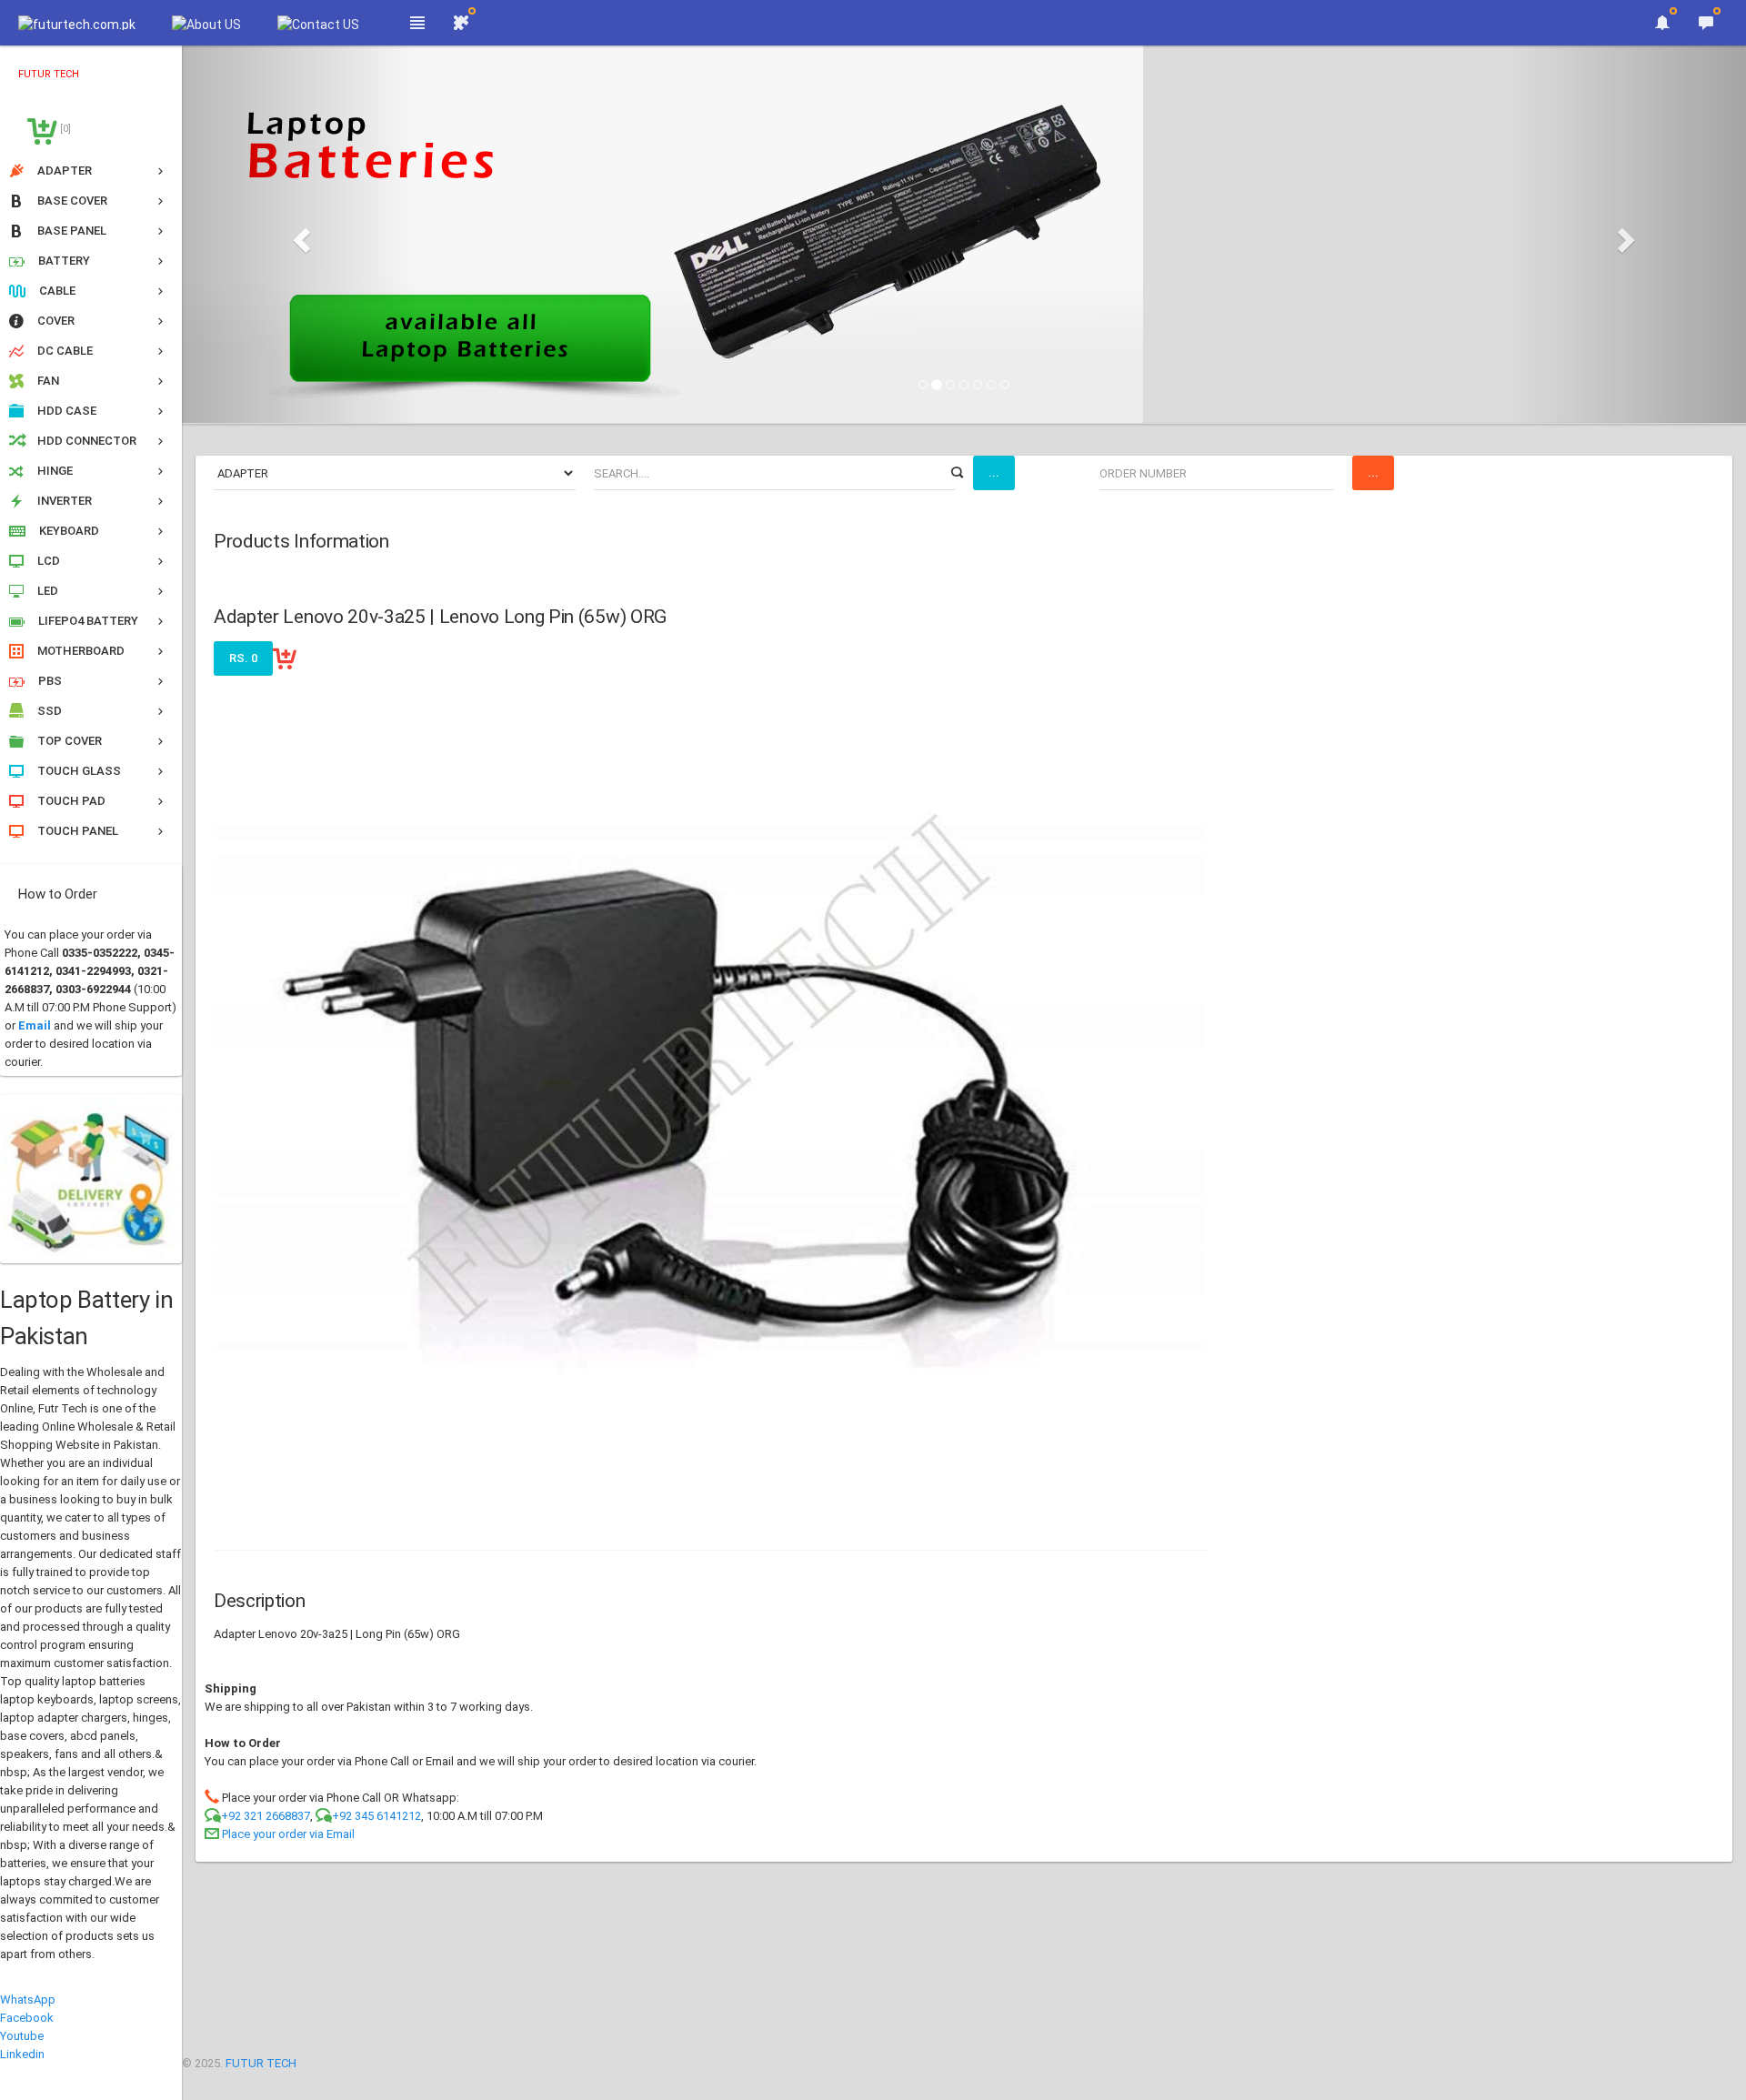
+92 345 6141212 (376, 1816)
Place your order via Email (288, 1834)
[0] (64, 129)
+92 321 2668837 (266, 1816)
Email (35, 1025)
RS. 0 (243, 658)
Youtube (22, 2036)
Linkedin (22, 2054)
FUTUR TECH (261, 2063)
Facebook (27, 2018)
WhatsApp (28, 2000)
